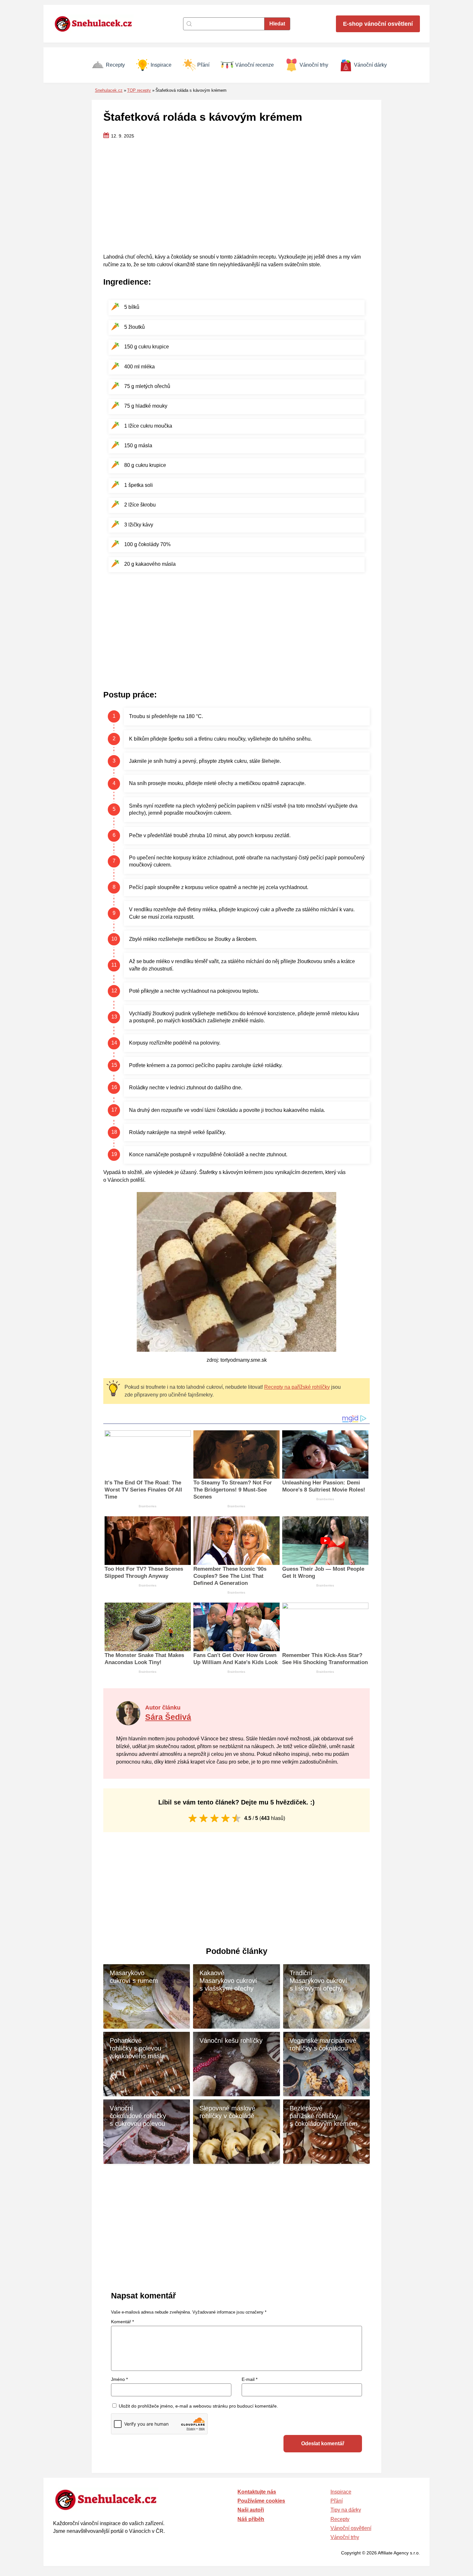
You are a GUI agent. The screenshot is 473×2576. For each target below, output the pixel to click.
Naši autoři (251, 2510)
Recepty (115, 65)
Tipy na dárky (346, 2510)
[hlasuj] (193, 1818)
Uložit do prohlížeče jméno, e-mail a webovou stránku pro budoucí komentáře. (198, 2406)
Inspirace (161, 65)
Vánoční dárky (370, 65)
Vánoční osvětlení (351, 2528)
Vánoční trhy (314, 65)
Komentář (122, 2322)
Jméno (119, 2379)
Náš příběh (251, 2519)
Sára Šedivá (168, 1717)
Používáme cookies (261, 2501)
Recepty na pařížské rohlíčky (297, 1387)
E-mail (250, 2379)
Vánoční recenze (255, 65)
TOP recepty (139, 90)
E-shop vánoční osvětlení (378, 24)
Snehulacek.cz (109, 90)
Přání (203, 65)
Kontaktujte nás (257, 2492)
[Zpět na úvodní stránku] (97, 24)
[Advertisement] (236, 197)
